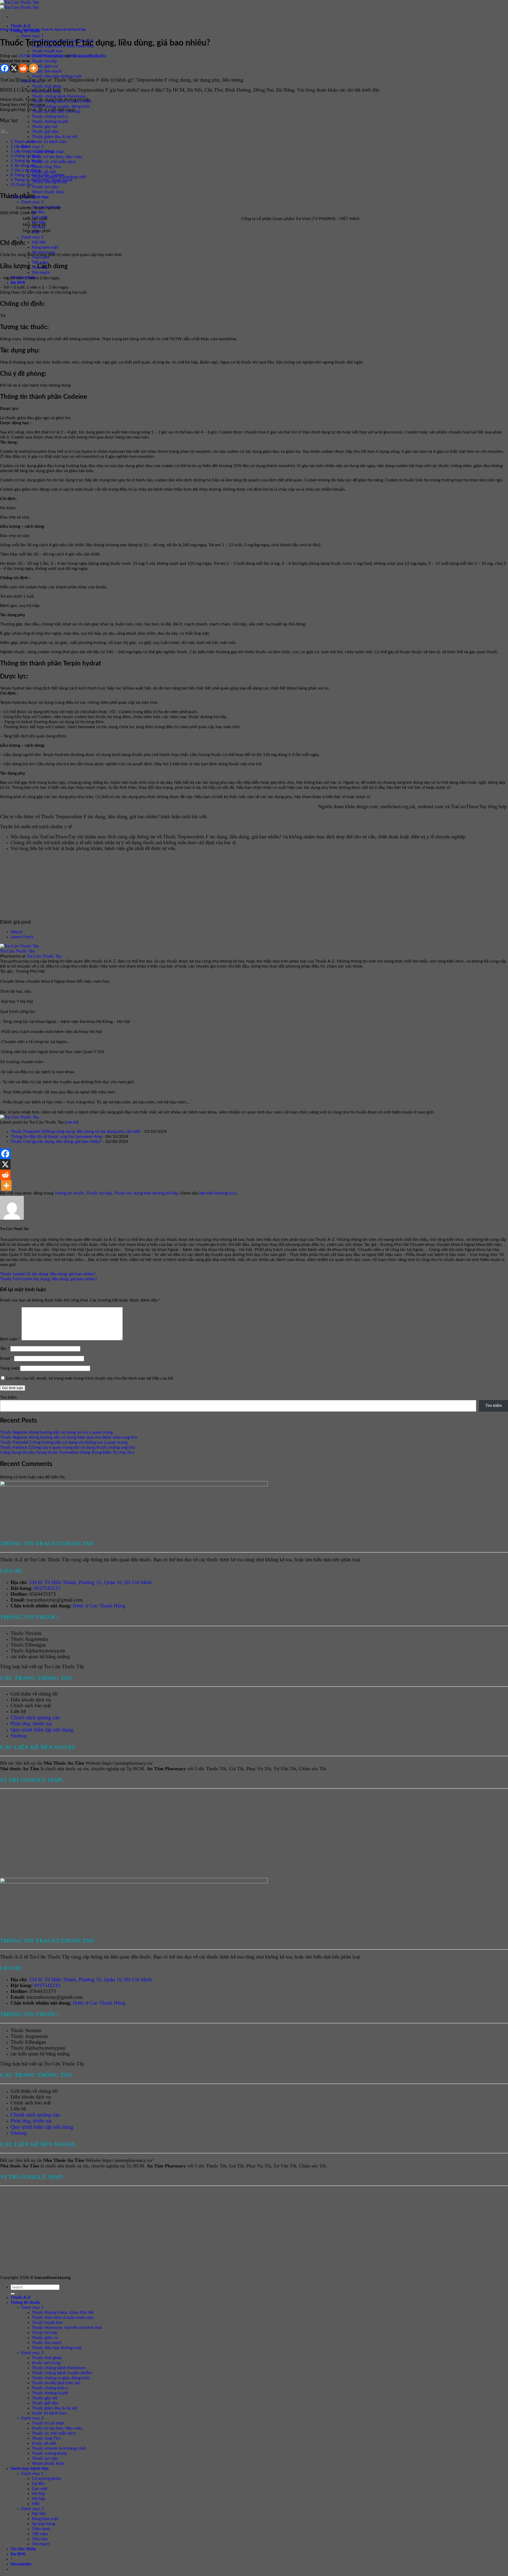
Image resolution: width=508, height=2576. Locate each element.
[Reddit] (23, 68)
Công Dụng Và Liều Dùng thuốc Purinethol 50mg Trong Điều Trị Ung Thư (67, 1452)
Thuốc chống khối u (50, 117)
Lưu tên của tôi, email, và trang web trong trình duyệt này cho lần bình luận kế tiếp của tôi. (90, 1378)
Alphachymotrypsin (45, 1651)
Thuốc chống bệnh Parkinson (59, 96)
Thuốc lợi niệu (45, 187)
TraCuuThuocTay (469, 806)
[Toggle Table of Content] (4, 133)
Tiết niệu (40, 262)
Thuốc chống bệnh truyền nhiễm (62, 2373)
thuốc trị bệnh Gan (49, 142)
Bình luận (10, 1339)
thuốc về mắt (44, 172)
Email (6, 1358)
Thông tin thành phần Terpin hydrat (43, 180)
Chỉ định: (22, 147)
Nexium (33, 1633)
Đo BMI (18, 283)
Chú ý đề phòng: (28, 170)
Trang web (10, 1368)
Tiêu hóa (40, 2539)
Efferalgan (36, 1645)
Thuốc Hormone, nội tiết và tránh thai (67, 2328)
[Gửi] (13, 2294)
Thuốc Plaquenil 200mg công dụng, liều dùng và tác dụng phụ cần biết (75, 1132)
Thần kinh (41, 2529)
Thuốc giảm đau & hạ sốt (55, 137)
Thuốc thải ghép (47, 86)
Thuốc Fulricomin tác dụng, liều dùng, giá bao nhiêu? (49, 1279)
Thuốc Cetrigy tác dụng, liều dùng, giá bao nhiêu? (56, 1142)
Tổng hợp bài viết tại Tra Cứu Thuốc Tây (42, 1667)
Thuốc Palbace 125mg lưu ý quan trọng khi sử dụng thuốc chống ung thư (68, 1447)
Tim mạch (41, 272)
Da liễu (38, 212)
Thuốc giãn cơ (45, 66)
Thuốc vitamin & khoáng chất (59, 2448)
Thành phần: (25, 142)
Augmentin (36, 1639)
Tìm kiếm (8, 1397)
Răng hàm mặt (45, 247)
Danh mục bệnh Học (30, 2468)
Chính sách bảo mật (31, 1705)
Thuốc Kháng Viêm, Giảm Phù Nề (63, 2313)
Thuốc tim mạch (47, 71)
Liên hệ (18, 1711)
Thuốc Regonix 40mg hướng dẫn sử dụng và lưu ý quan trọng (56, 1432)
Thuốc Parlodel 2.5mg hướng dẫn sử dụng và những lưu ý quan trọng (64, 1442)
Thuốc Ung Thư (46, 167)
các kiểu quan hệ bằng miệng (40, 1656)
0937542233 (47, 1588)
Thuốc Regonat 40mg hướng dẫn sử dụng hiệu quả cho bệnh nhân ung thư (69, 1437)
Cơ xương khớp (46, 2479)
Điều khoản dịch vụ (31, 1700)
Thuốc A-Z (21, 26)
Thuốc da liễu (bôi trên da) (56, 2383)
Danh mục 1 (32, 36)
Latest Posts (22, 937)
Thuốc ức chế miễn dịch (54, 162)
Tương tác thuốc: (28, 161)
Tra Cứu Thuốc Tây (90, 56)
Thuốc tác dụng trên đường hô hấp (63, 30)
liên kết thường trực (218, 1193)
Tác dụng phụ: (26, 166)
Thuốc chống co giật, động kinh (61, 106)
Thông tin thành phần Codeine (39, 175)
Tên (5, 1349)
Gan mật (40, 2489)
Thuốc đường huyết (50, 122)
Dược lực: (25, 185)
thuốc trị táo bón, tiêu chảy (57, 157)
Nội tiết (39, 242)
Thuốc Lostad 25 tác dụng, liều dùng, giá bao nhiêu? (48, 1274)
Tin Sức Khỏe (23, 2549)
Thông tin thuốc (10, 30)
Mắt (36, 2504)
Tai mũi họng (43, 2524)
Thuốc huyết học (47, 51)
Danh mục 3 (32, 147)
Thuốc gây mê (45, 127)
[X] (14, 68)
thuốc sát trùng (46, 2363)
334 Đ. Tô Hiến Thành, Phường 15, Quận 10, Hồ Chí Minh (90, 1582)
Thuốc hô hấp (44, 61)
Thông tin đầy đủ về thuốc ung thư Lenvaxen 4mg (56, 1137)
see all (72, 1122)
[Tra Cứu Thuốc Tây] (19, 946)
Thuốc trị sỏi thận (48, 2423)
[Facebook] (5, 68)
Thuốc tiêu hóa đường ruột (57, 76)
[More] (33, 68)
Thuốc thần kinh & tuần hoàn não (63, 2318)
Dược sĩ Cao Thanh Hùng (99, 1606)
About (16, 932)
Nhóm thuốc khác (48, 192)
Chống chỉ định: (27, 156)
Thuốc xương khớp (49, 2453)
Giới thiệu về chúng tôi (34, 1694)
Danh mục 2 (32, 237)
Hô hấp (38, 2494)
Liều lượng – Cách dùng (34, 151)
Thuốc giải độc (45, 132)
